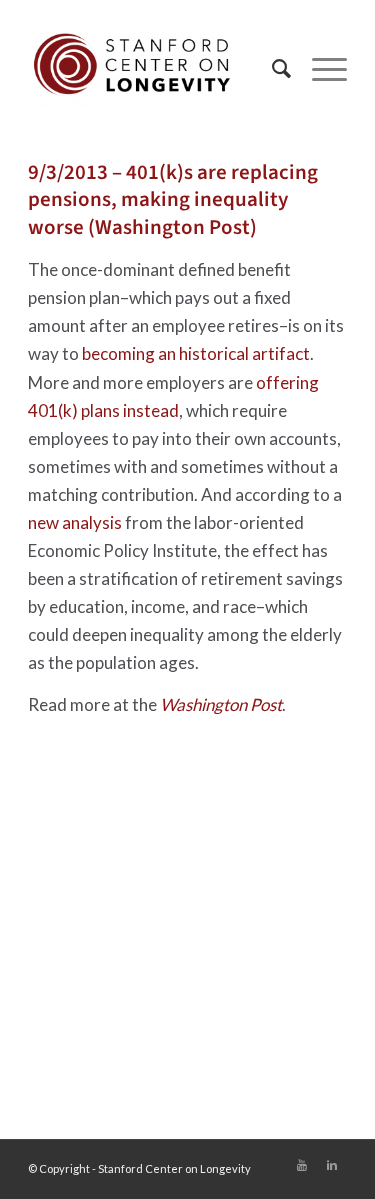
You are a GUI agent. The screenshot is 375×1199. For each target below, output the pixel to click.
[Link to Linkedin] (332, 1165)
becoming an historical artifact (196, 353)
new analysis (75, 522)
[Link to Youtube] (302, 1165)
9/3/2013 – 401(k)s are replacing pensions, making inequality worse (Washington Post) (173, 199)
